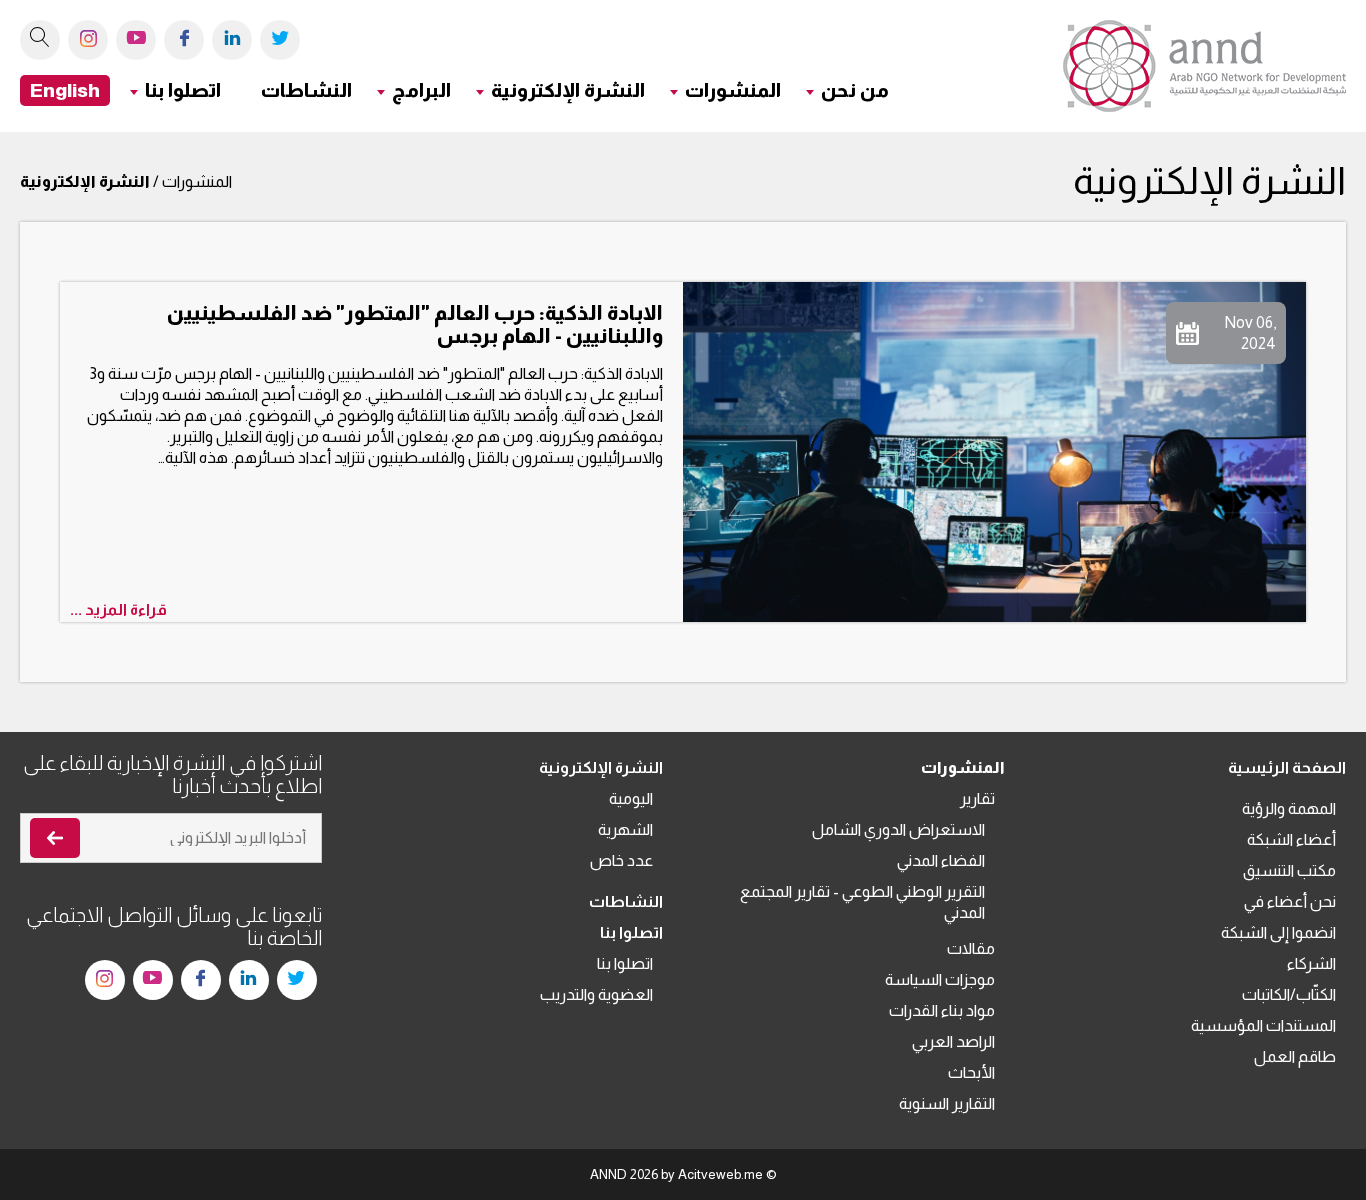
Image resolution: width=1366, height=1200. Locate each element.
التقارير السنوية (947, 1103)
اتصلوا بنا (625, 963)
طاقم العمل (1295, 1056)
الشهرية (625, 829)
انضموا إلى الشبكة (1278, 932)
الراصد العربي (953, 1041)
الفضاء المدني (941, 860)
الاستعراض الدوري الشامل (898, 829)
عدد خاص (621, 860)
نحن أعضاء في (1290, 901)
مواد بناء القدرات (942, 1010)
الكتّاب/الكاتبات (1289, 994)
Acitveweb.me (720, 1174)
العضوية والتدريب (596, 994)
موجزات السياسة (940, 979)
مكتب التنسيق (1289, 870)
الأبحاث (971, 1072)
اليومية (631, 798)
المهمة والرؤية (1289, 808)
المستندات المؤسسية (1263, 1025)
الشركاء (1311, 963)
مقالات (971, 948)
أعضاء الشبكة (1291, 839)
